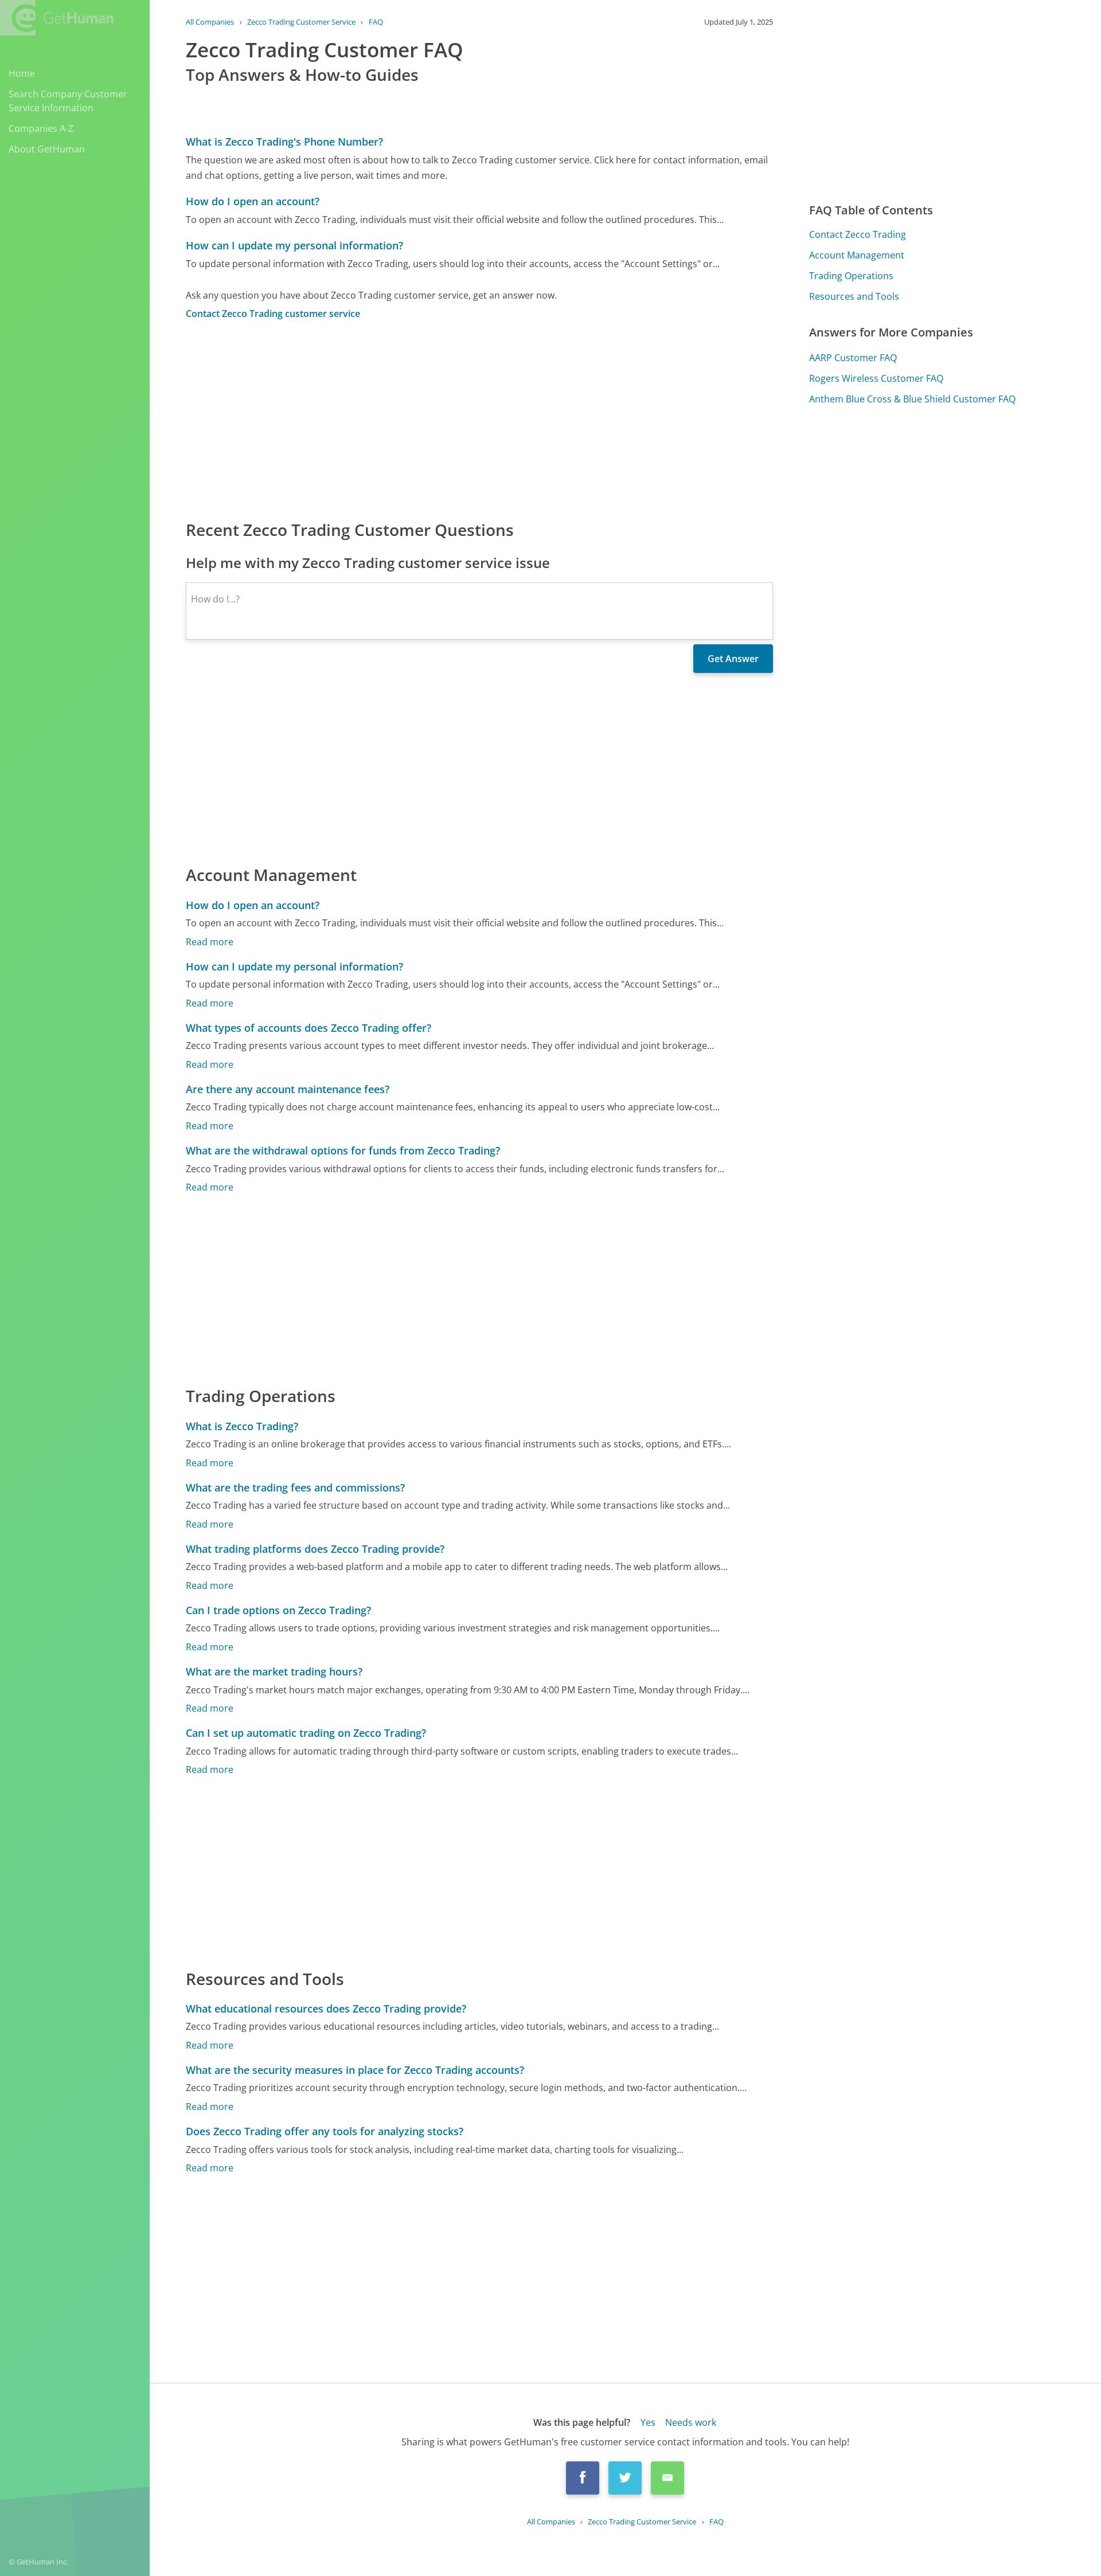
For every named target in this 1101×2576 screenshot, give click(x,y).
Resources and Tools (854, 296)
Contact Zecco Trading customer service (273, 314)
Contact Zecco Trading (858, 234)
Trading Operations (851, 276)
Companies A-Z (41, 128)
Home (22, 73)
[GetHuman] (57, 18)
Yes (648, 2422)
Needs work (691, 2422)
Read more (210, 942)
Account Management (857, 255)
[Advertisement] (479, 419)
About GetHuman (47, 149)
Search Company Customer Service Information (68, 101)
